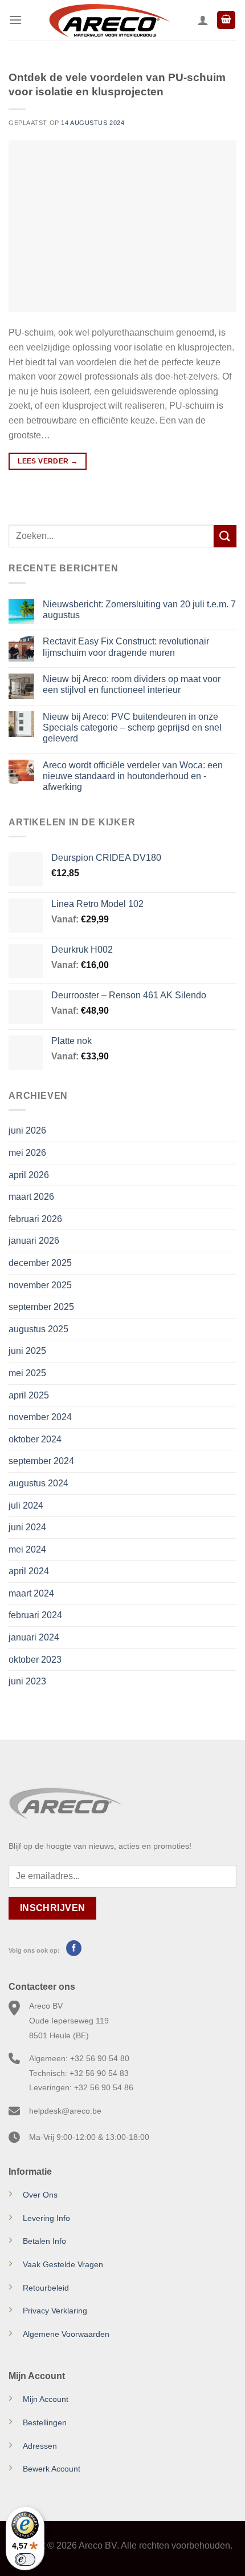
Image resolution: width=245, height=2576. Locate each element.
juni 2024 (27, 1527)
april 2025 (29, 1395)
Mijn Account (46, 2399)
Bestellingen (45, 2422)
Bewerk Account (52, 2469)
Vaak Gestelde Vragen (63, 2264)
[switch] (25, 2559)
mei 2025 (27, 1373)
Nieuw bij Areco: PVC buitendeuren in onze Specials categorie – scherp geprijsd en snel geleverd (132, 727)
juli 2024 (26, 1505)
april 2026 (29, 1175)
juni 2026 (27, 1130)
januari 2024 (34, 1637)
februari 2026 (35, 1219)
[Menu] (15, 20)
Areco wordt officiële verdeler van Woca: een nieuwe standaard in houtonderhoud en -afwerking (133, 776)
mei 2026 (27, 1153)
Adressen (40, 2446)
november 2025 (40, 1285)
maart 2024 (31, 1593)
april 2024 (29, 1571)
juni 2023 (27, 1681)
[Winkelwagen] (226, 20)
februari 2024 (35, 1615)
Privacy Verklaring (55, 2311)
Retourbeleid (46, 2288)
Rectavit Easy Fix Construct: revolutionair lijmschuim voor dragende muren (126, 647)
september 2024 (41, 1461)
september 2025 (41, 1307)
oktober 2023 (35, 1660)
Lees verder (48, 461)
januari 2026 (34, 1241)
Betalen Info (44, 2241)
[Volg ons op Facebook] (74, 1948)
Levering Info (46, 2218)
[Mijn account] (203, 20)
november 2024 (40, 1417)
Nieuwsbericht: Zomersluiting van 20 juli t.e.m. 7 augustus (139, 610)
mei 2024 (27, 1549)
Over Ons (40, 2195)
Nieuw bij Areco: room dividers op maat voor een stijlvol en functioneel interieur (132, 684)
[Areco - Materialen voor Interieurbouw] (110, 20)
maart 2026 (31, 1197)
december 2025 (40, 1263)
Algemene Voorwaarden (66, 2334)
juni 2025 (27, 1351)
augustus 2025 (38, 1329)
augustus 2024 (38, 1483)
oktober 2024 (35, 1439)
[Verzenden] (225, 536)
